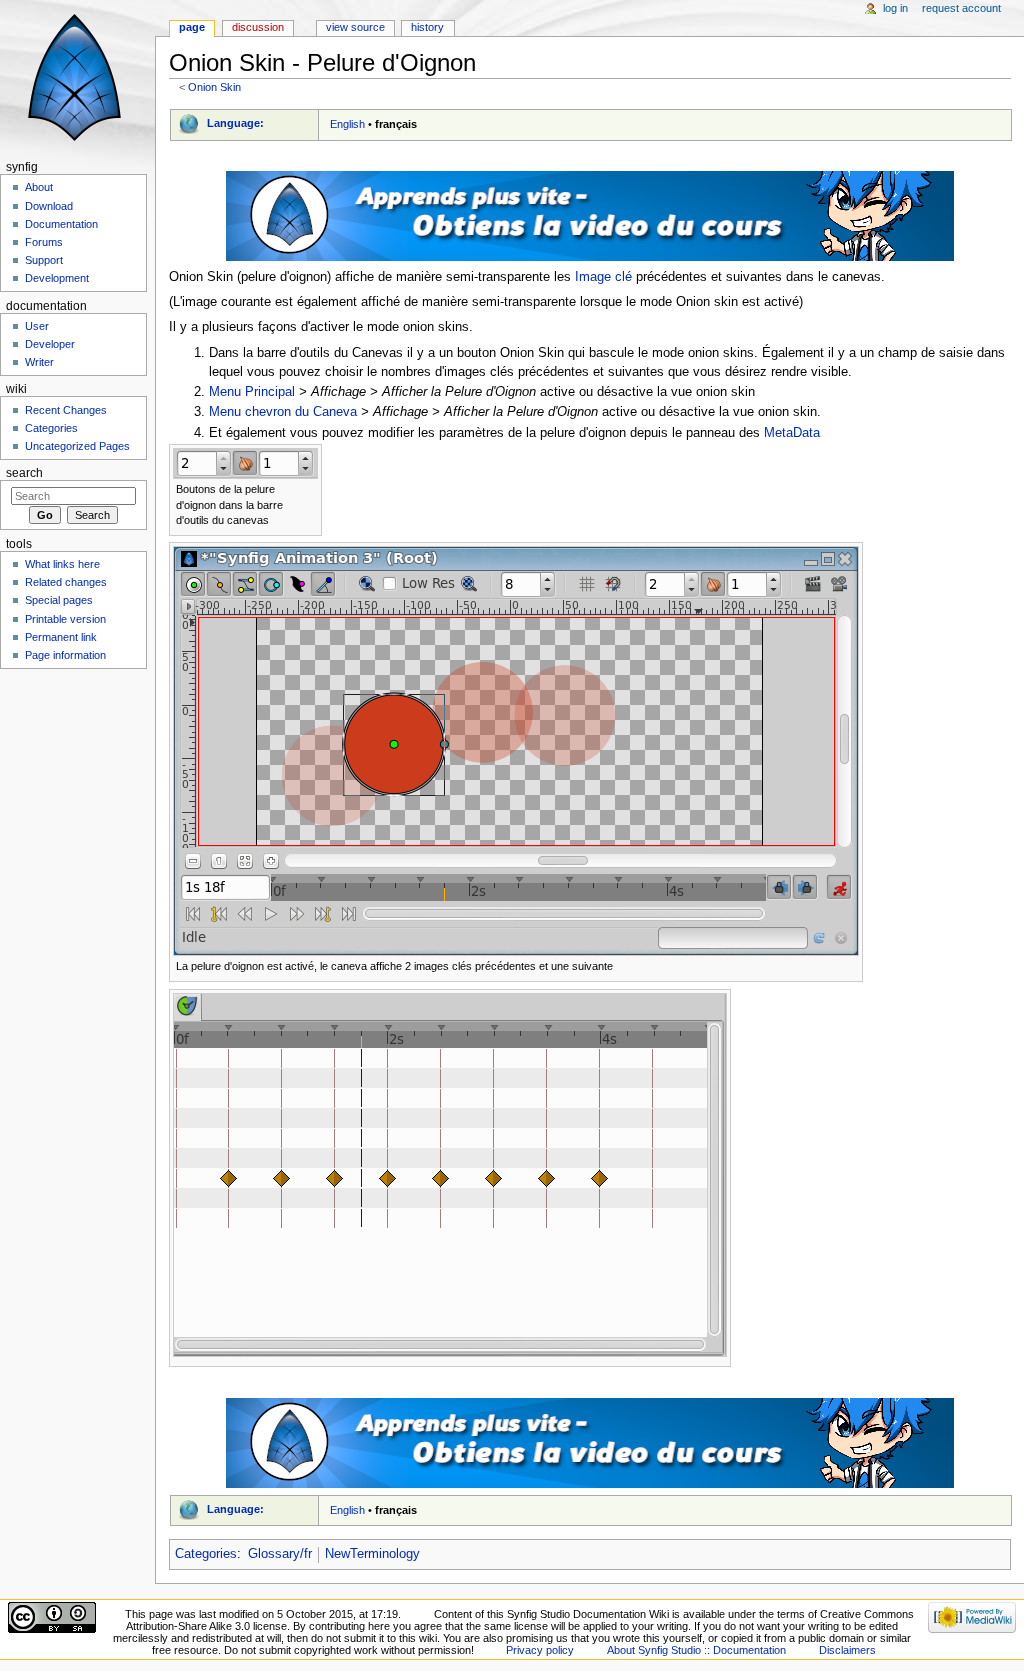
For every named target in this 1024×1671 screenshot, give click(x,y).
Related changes (66, 582)
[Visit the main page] (77, 77)
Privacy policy (540, 1650)
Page (192, 27)
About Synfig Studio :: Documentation (696, 1650)
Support (44, 260)
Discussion (258, 27)
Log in (895, 8)
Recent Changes (66, 410)
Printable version (65, 619)
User (37, 326)
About (39, 187)
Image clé (603, 277)
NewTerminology (372, 1554)
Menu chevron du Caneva (283, 412)
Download (49, 206)
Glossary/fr (280, 1554)
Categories (206, 1554)
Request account (961, 8)
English (347, 124)
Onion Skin (214, 87)
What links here (62, 564)
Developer (50, 344)
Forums (44, 242)
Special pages (59, 600)
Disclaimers (847, 1650)
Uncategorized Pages (77, 446)
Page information (65, 655)
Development (57, 278)
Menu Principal (252, 392)
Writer (39, 362)
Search (24, 473)
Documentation (61, 224)
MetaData (792, 433)
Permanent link (61, 637)
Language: (235, 123)
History (427, 27)
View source (355, 27)
